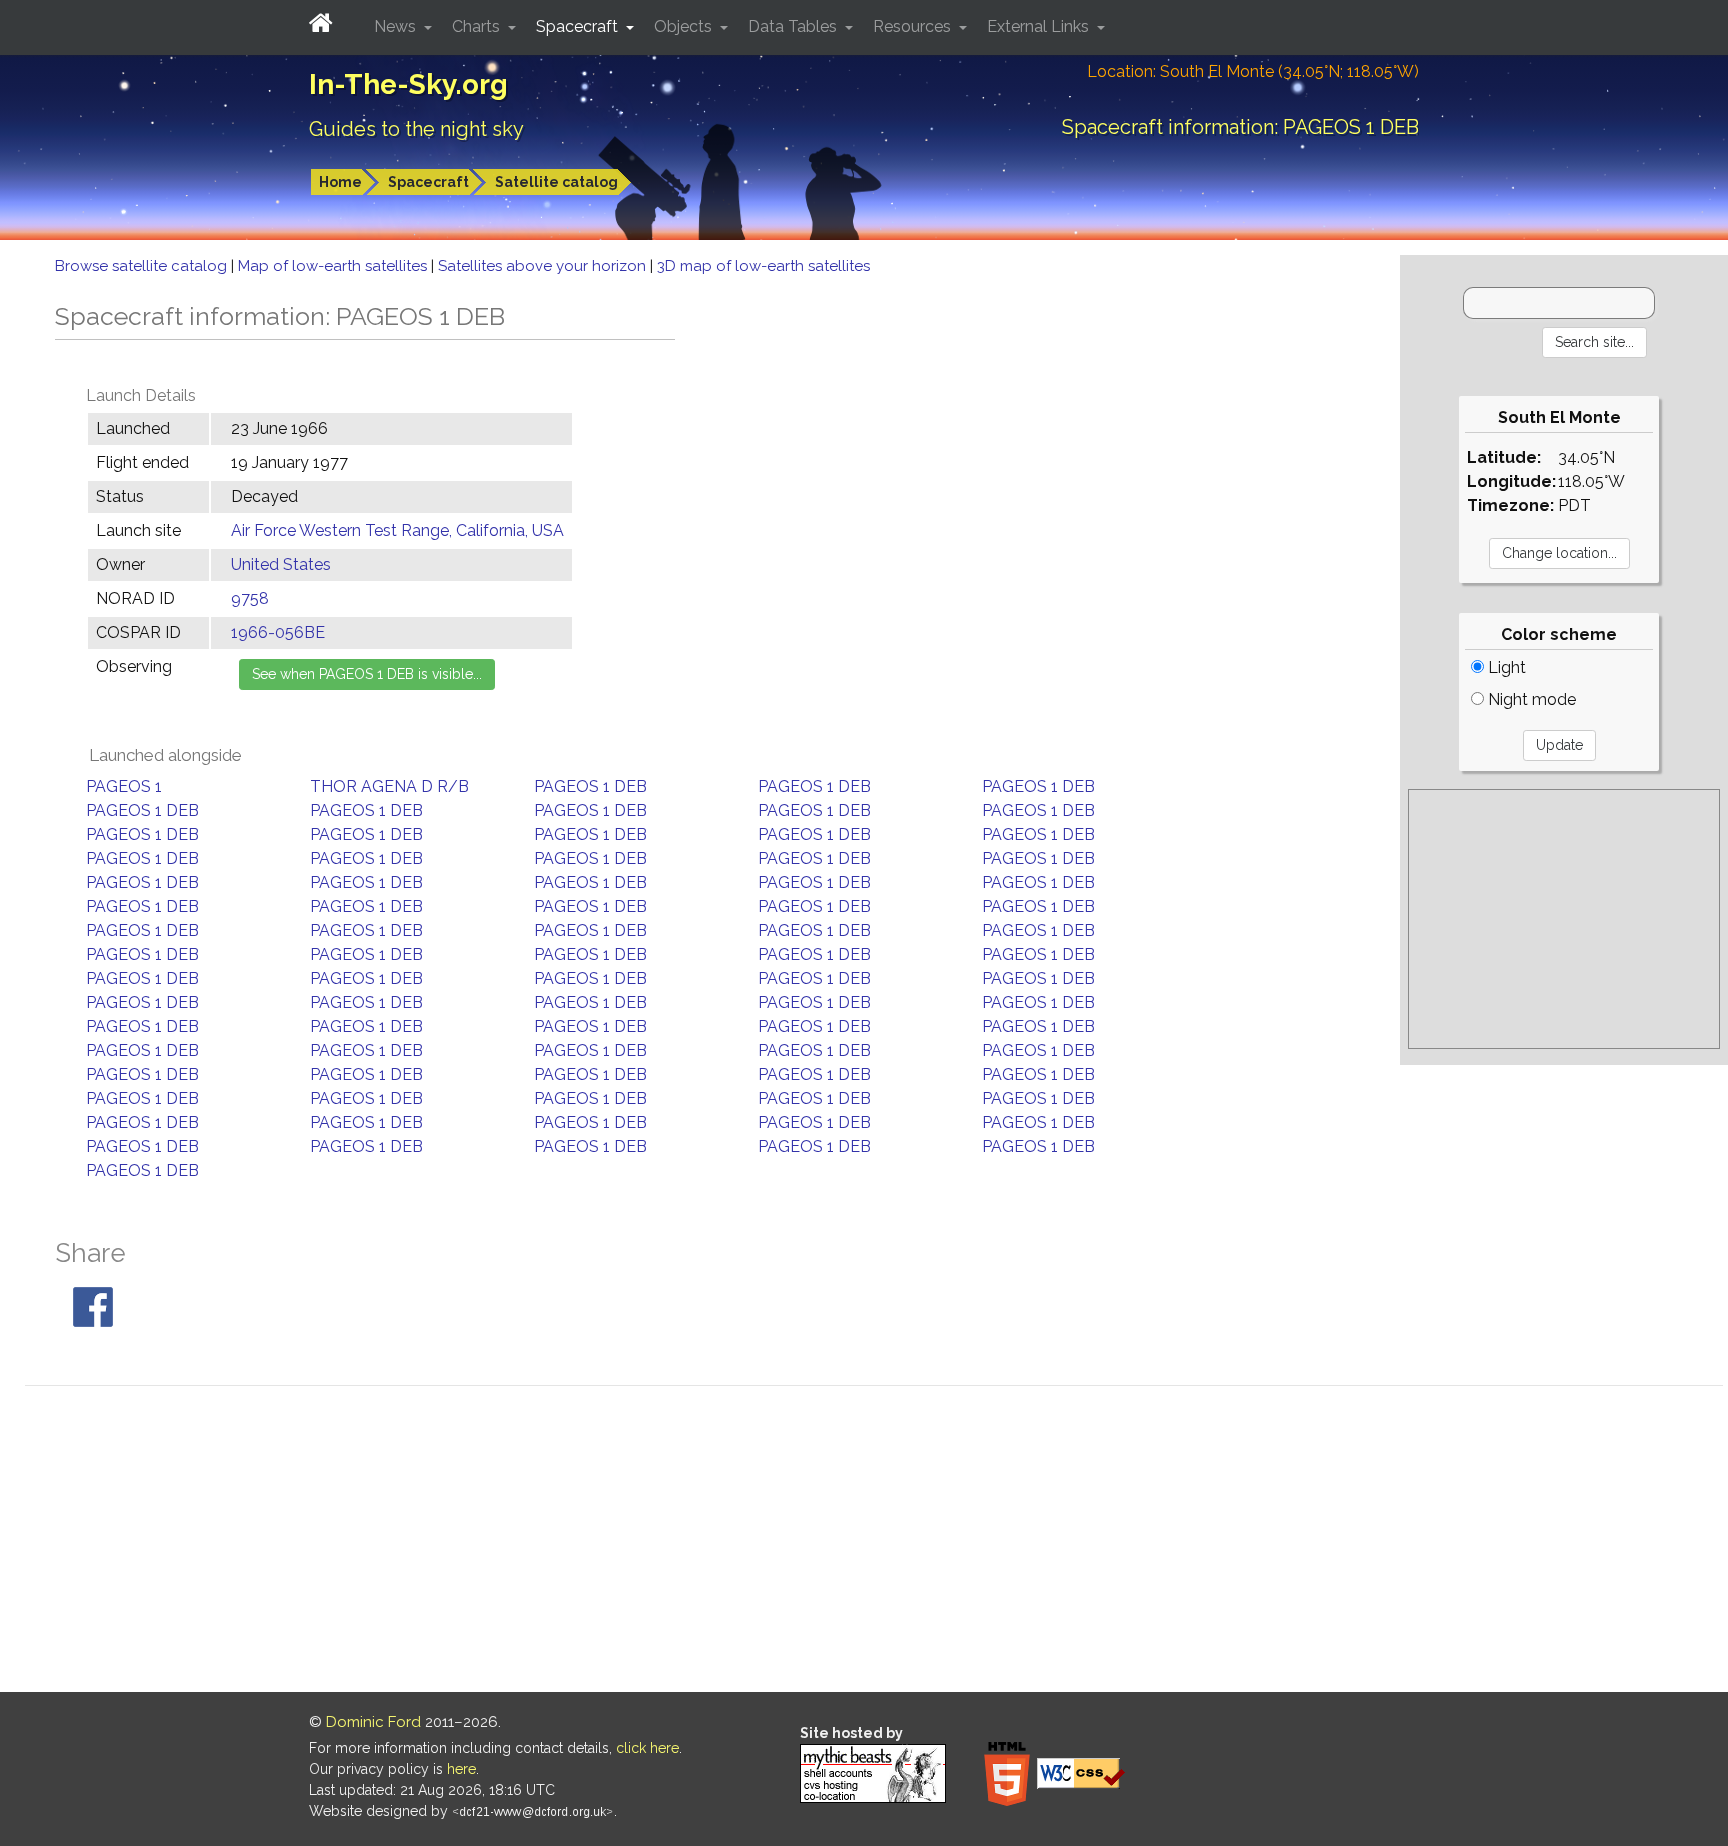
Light (1505, 667)
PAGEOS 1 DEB (590, 786)
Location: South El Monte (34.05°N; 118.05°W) (1253, 71)
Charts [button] (478, 26)
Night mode (1530, 699)
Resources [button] (914, 26)
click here (647, 1748)
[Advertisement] (1564, 919)
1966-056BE (278, 632)
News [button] (397, 26)
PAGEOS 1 (124, 786)
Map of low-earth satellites (334, 266)
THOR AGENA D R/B (389, 786)
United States (281, 564)
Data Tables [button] (794, 26)
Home (340, 182)
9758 (250, 598)
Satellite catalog (556, 182)
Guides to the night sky (416, 129)
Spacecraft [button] (579, 26)
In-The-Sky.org (408, 84)
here (461, 1769)
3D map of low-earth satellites (763, 266)
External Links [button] (1040, 26)
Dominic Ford (373, 1722)
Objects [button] (685, 26)
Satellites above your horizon (544, 266)
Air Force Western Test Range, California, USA (397, 530)
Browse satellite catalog (143, 266)
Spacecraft (428, 182)
